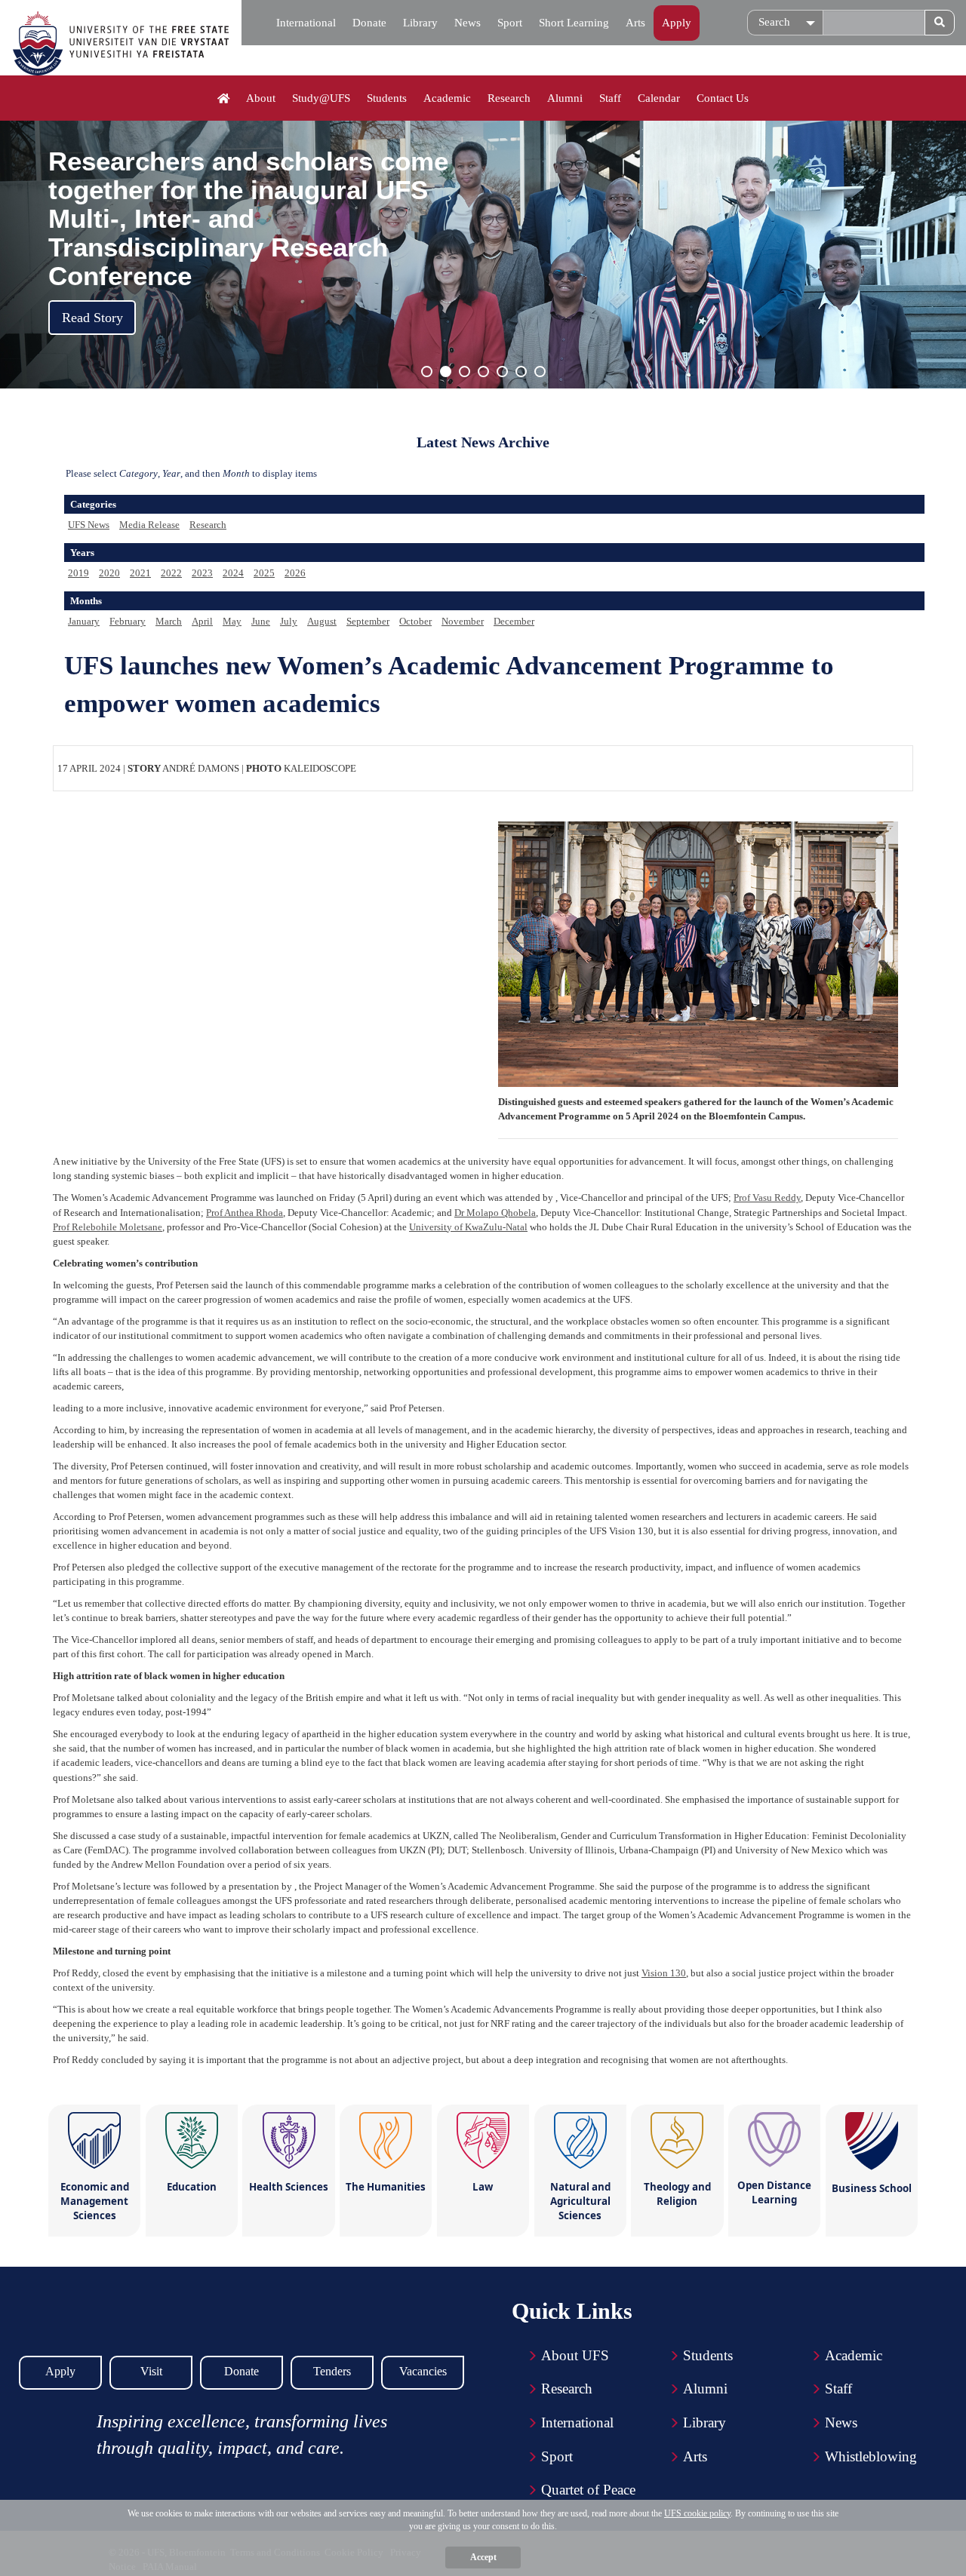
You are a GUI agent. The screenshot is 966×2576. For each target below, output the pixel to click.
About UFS (575, 2355)
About (261, 98)
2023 (202, 573)
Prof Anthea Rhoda (245, 1213)
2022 (171, 573)
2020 (109, 573)
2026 (295, 573)
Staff (610, 98)
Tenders (332, 2371)
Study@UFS (321, 98)
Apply (677, 23)
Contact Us (723, 98)
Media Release (149, 525)
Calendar (659, 98)
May (232, 621)
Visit (151, 2371)
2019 (78, 573)
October (415, 621)
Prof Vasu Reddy (767, 1197)
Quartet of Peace (588, 2490)
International (306, 23)
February (128, 621)
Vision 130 (664, 1973)
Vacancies (423, 2371)
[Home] (224, 99)
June (261, 621)
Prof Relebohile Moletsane (108, 1227)
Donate (369, 23)
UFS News (89, 525)
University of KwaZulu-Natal (468, 1227)
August (322, 621)
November (463, 621)
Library (420, 23)
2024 (233, 573)
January (84, 621)
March (169, 621)
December (514, 621)
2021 (140, 573)
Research (509, 98)
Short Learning (574, 23)
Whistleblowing (871, 2456)
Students (387, 98)
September (368, 621)
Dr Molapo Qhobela (495, 1213)
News (468, 23)
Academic (447, 98)
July (289, 621)
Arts (635, 23)
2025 (264, 573)
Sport (510, 23)
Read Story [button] (92, 318)
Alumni (565, 98)
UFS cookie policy (697, 2513)
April (202, 621)
